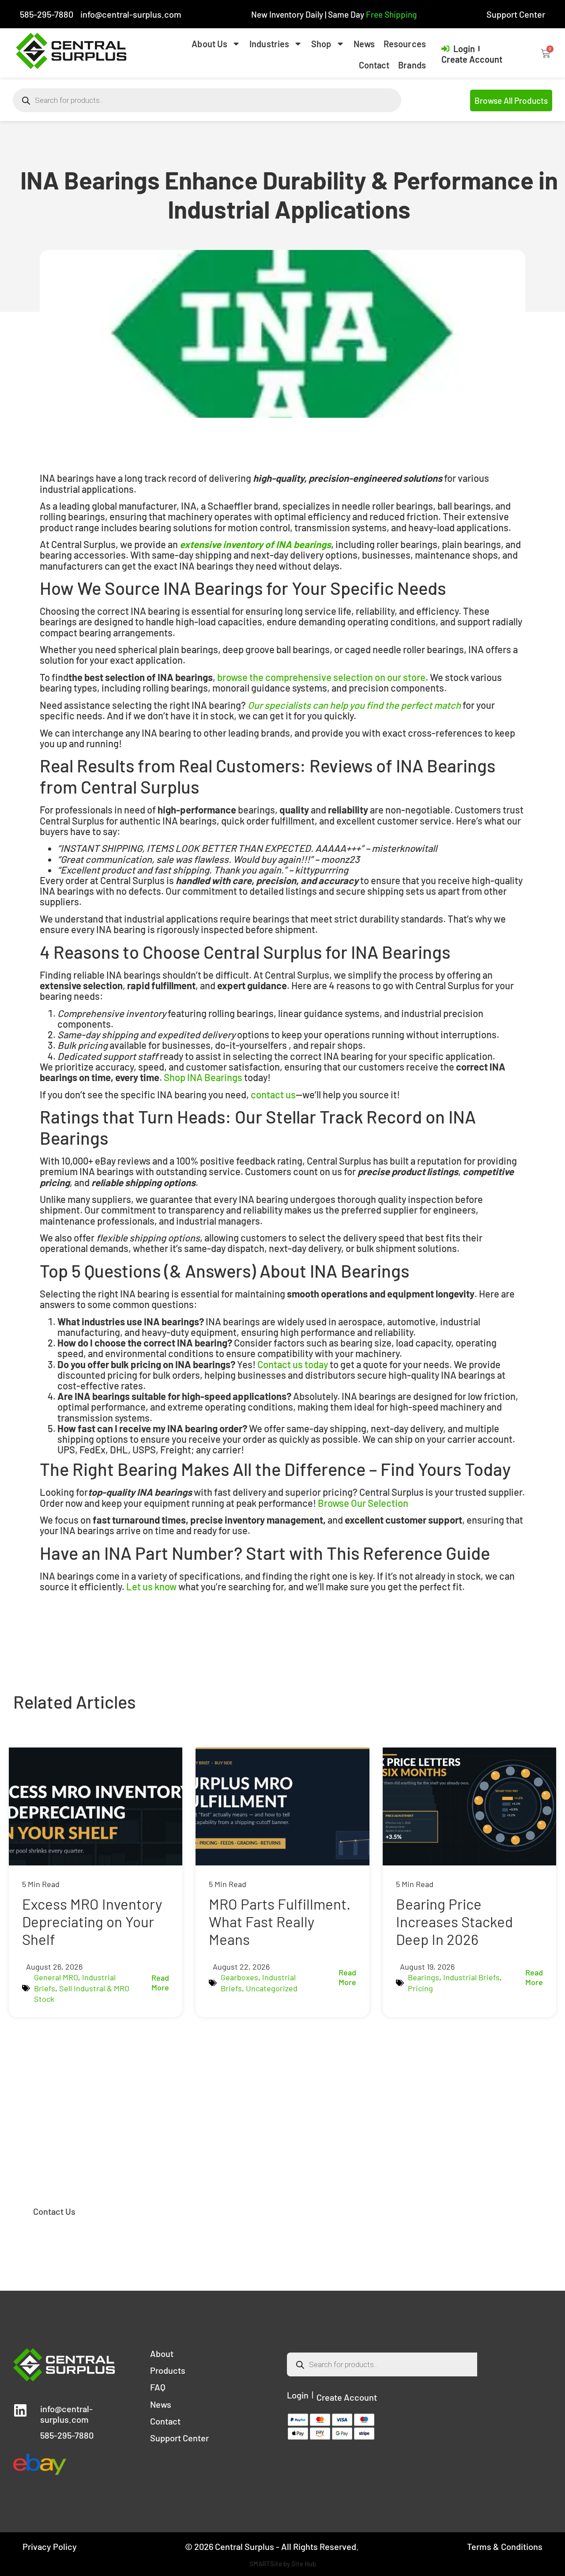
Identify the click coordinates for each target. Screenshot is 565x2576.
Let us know (151, 1586)
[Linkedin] (20, 2410)
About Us (209, 44)
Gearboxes (239, 1977)
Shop (321, 44)
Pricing (420, 1988)
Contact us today (293, 1364)
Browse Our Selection (363, 1503)
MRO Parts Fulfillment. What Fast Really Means (280, 1921)
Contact (374, 65)
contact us (273, 1094)
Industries (269, 44)
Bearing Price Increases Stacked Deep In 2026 (454, 1921)
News (364, 44)
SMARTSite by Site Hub (283, 2564)
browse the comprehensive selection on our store (321, 677)
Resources (405, 44)
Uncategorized (272, 1988)
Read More (160, 1982)
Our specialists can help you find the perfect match (354, 705)
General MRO (56, 1977)
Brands (412, 65)
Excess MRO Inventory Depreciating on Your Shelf (92, 1921)
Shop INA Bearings (203, 1077)
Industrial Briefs (471, 1977)
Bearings (424, 1977)
